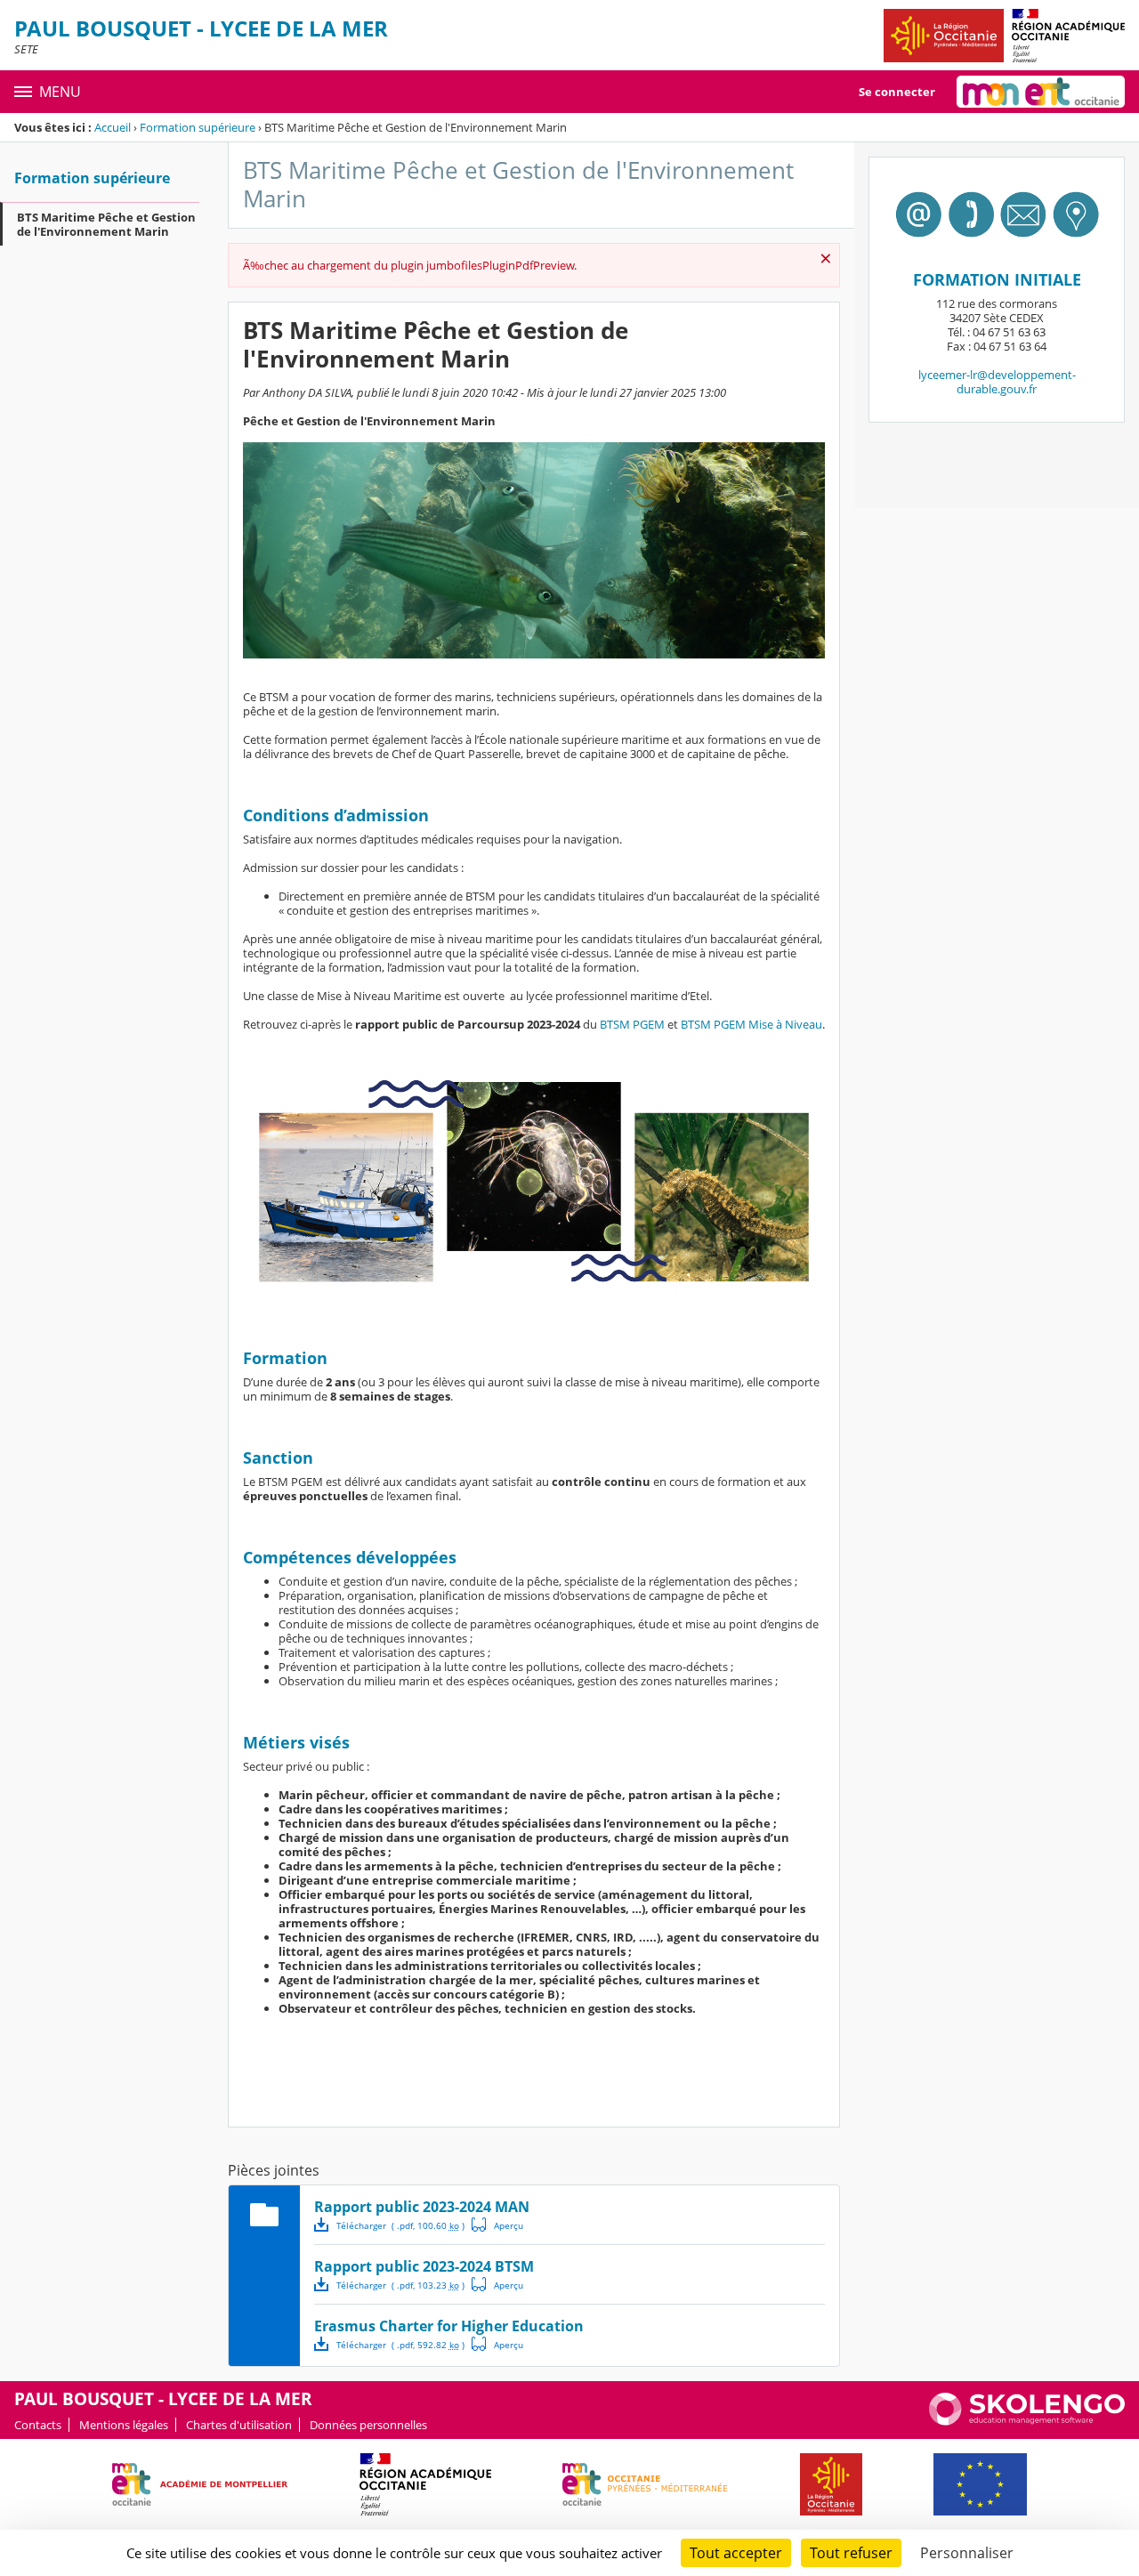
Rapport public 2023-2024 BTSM (424, 2266)
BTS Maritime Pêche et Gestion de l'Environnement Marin (106, 224)
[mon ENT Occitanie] (1041, 92)
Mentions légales (124, 2425)
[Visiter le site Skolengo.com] (1027, 2421)
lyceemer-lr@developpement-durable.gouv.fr (997, 382)
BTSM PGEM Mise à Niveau (751, 1024)
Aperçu (497, 2225)
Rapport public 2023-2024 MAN (422, 2207)
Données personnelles (368, 2425)
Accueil (113, 127)
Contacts (38, 2425)
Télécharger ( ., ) (400, 2225)
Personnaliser (967, 2553)
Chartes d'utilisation (239, 2425)
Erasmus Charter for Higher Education (449, 2326)
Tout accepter (736, 2553)
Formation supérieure (198, 127)
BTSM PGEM (632, 1024)
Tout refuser (851, 2553)
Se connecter (897, 92)
